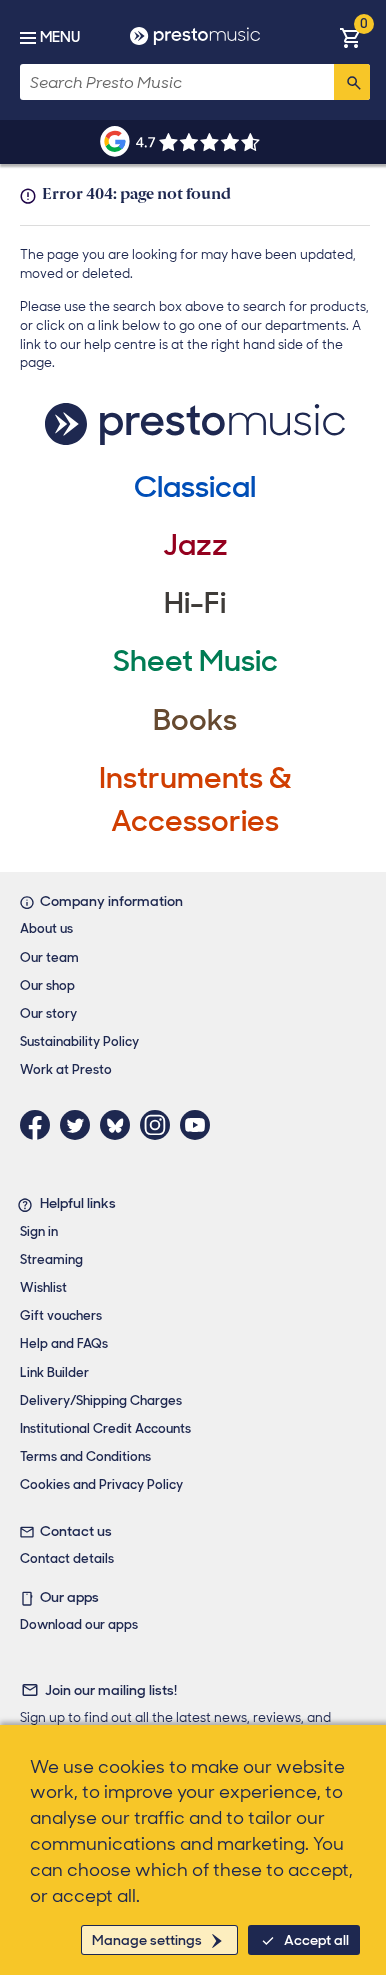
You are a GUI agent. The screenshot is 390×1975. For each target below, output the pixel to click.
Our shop (47, 985)
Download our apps (79, 1624)
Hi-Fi (195, 602)
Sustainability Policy (79, 1041)
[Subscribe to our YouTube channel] (200, 1125)
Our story (48, 1013)
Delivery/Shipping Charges (101, 1400)
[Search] (352, 82)
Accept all (316, 1940)
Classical (195, 486)
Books (195, 719)
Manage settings (147, 1940)
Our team (49, 957)
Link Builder (54, 1372)
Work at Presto (66, 1069)
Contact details (67, 1558)
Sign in (39, 1231)
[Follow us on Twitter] (80, 1125)
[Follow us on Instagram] (160, 1125)
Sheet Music (195, 660)
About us (46, 928)
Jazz (195, 544)
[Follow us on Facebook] (40, 1125)
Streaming (51, 1259)
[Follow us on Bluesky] (120, 1125)
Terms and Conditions (85, 1456)
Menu (60, 37)
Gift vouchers (61, 1315)
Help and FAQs (64, 1343)
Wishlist (43, 1287)
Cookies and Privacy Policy (101, 1484)
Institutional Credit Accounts (105, 1428)
